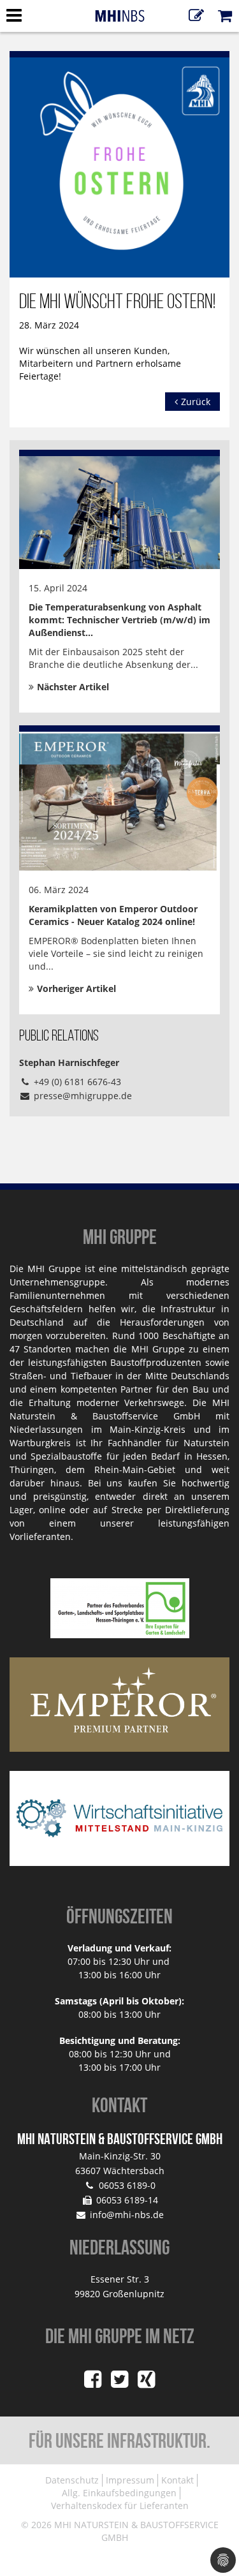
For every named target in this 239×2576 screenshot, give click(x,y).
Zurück (196, 402)
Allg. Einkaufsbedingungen (119, 2493)
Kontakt (177, 2480)
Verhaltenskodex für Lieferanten (120, 2506)
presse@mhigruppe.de (83, 1096)
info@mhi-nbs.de (127, 2215)
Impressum (130, 2480)
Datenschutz (72, 2480)
